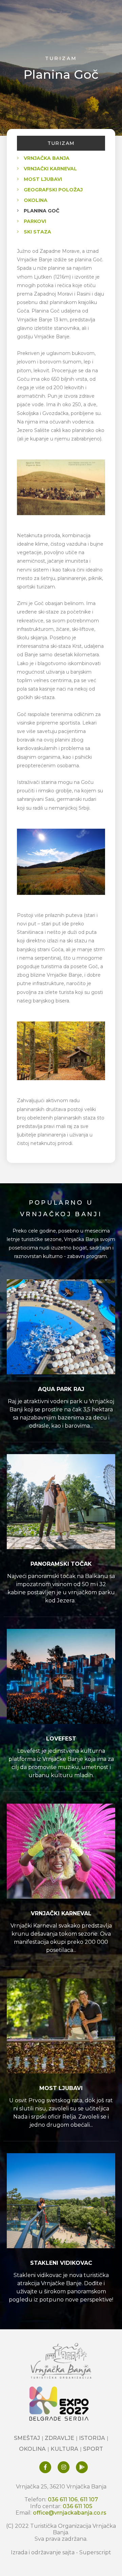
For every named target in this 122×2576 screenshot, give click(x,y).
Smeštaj (27, 2438)
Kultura (64, 2449)
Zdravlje (59, 2438)
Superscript (95, 2552)
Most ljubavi (43, 179)
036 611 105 (77, 2506)
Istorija (92, 2438)
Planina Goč (42, 211)
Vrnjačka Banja (47, 158)
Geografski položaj (53, 190)
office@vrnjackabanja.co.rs (70, 2513)
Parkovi (35, 221)
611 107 (89, 2499)
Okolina (36, 200)
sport (93, 2449)
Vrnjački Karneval (50, 169)
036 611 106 (63, 2499)
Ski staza (37, 232)
